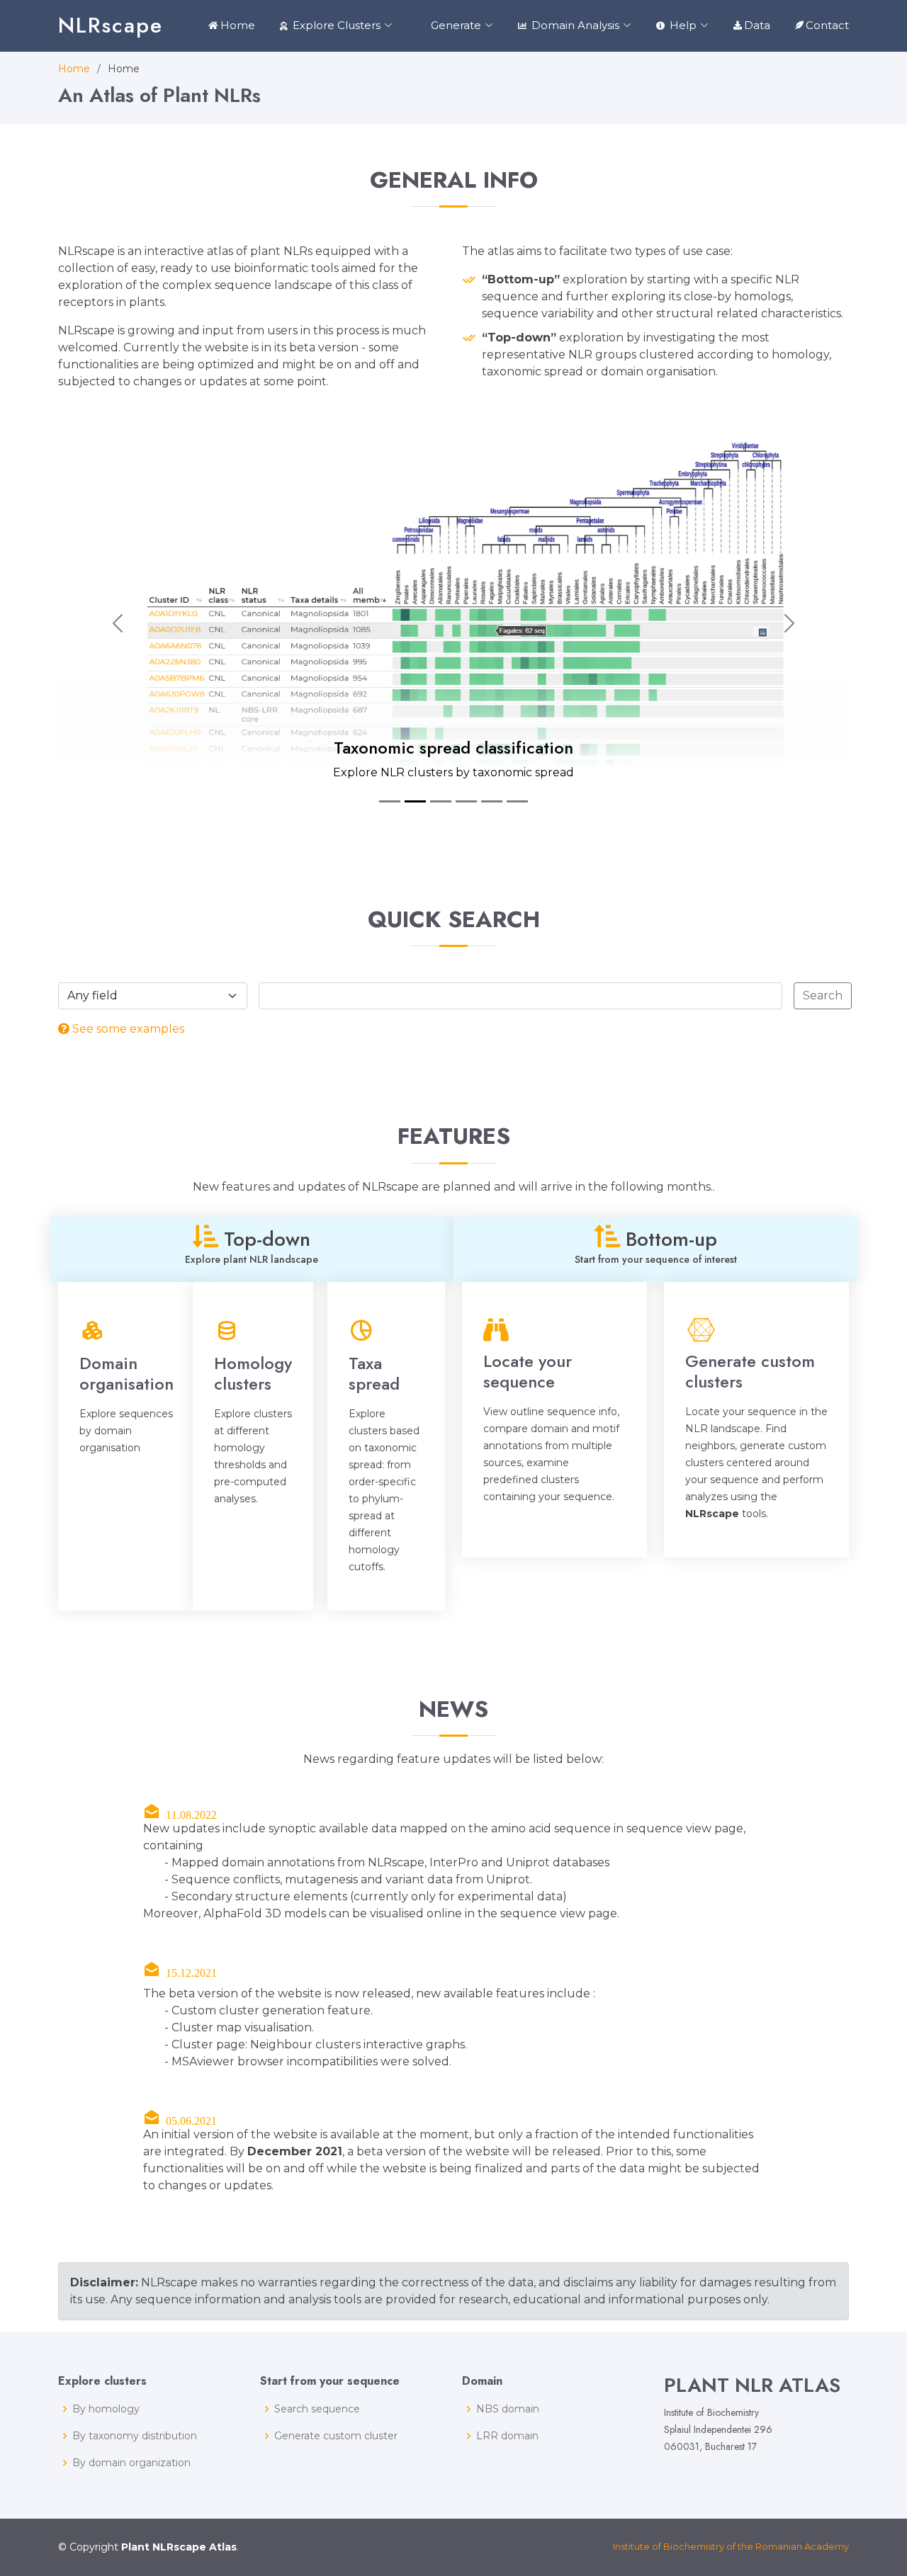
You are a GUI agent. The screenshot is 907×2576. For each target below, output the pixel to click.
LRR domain (507, 2436)
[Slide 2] (415, 801)
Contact (827, 25)
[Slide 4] (466, 801)
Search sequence (317, 2409)
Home (238, 25)
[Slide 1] (390, 801)
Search (823, 995)
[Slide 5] (492, 801)
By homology (106, 2409)
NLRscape (111, 25)
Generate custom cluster (336, 2436)
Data (757, 25)
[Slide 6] (517, 801)
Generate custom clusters (750, 1371)
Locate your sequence (528, 1371)
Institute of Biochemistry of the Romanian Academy (731, 2546)
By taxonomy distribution (135, 2436)
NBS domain (508, 2409)
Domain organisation (126, 1373)
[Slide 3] (441, 801)
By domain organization (131, 2463)
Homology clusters (253, 1373)
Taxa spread (374, 1373)
